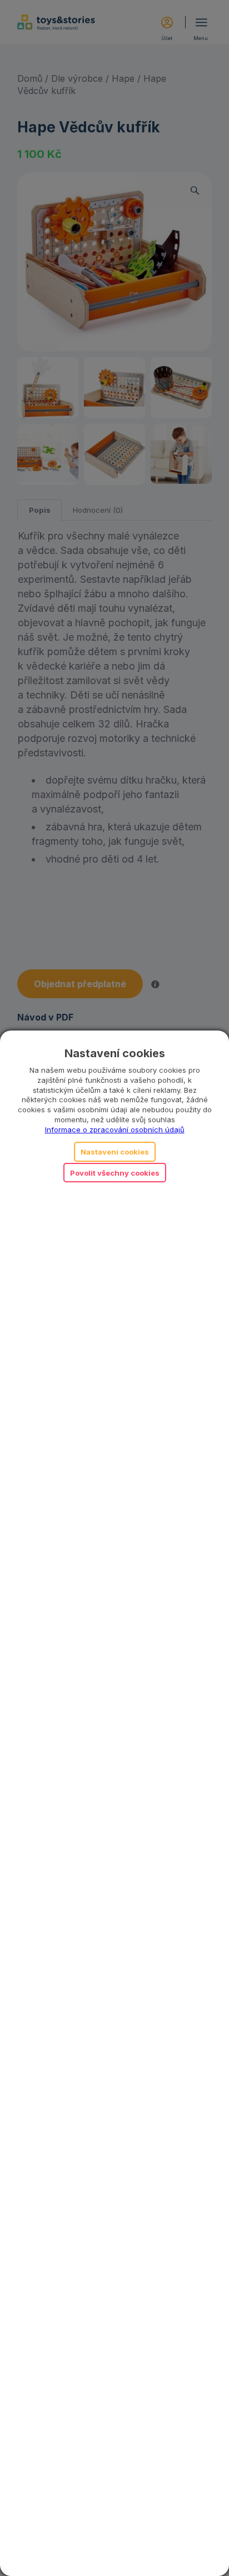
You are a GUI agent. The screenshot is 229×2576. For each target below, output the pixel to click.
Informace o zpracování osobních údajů (115, 1130)
